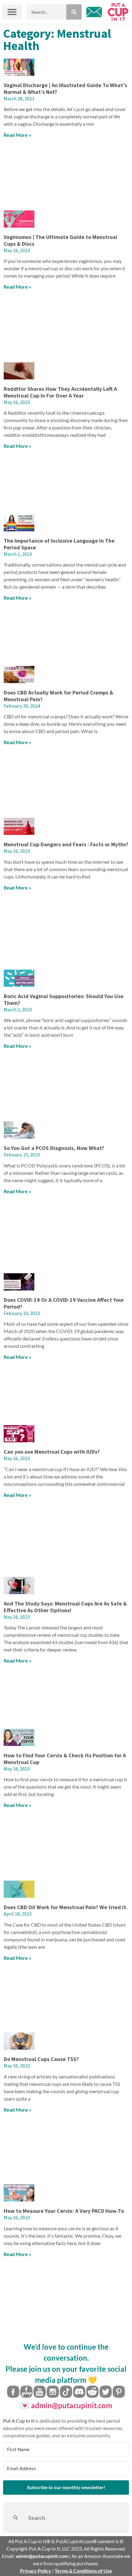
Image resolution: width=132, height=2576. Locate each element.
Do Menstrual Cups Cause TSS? (41, 2059)
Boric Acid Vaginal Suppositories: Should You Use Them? (64, 1000)
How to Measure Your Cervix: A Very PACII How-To (64, 2211)
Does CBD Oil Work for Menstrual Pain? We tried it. (66, 1907)
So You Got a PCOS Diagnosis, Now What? (54, 1148)
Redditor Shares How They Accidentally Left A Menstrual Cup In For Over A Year (60, 392)
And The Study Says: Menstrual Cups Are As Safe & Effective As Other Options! (65, 1607)
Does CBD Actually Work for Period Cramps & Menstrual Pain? (58, 696)
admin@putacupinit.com (72, 2405)
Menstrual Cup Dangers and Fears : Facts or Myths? (66, 844)
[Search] (74, 12)
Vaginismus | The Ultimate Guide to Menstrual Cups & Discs (60, 240)
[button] (12, 12)
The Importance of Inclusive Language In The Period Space (59, 544)
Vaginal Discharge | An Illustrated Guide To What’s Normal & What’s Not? (65, 88)
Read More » (17, 135)
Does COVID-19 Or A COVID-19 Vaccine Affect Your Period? (64, 1303)
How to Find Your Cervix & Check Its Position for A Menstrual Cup (65, 1759)
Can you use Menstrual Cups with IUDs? (52, 1452)
